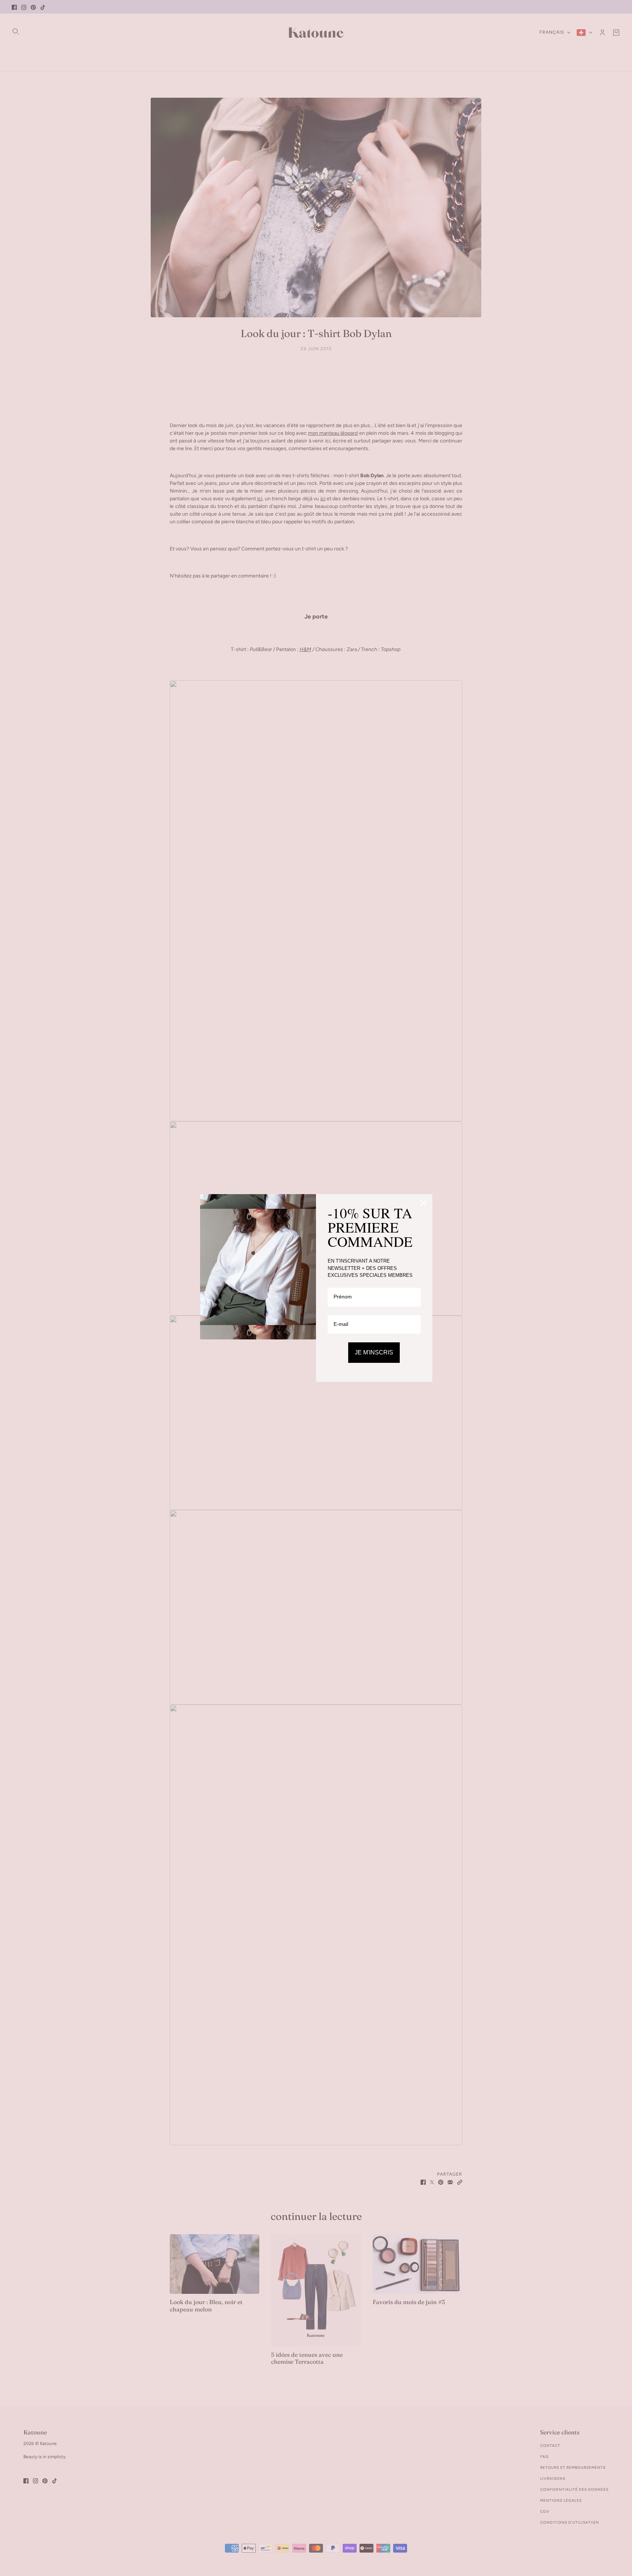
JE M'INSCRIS (374, 1352)
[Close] (424, 1203)
